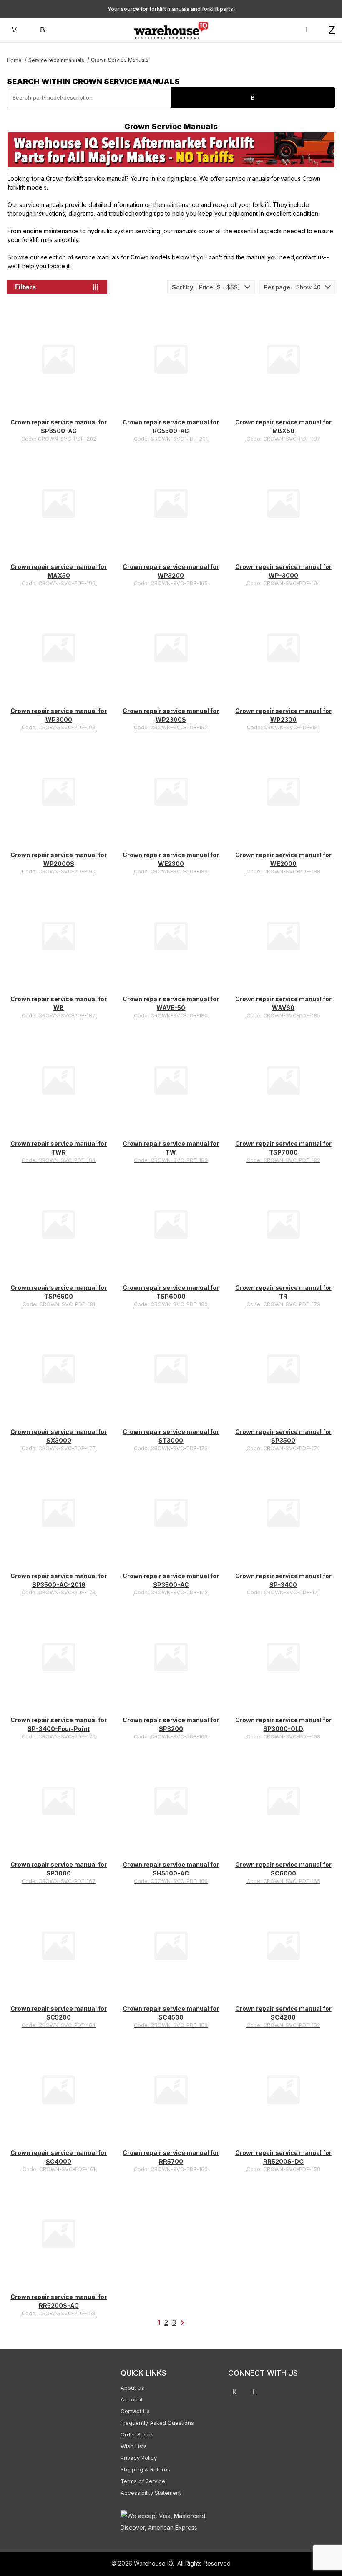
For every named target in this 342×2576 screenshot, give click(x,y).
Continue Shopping (259, 122)
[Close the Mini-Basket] (332, 11)
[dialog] (259, 1288)
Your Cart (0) (200, 11)
